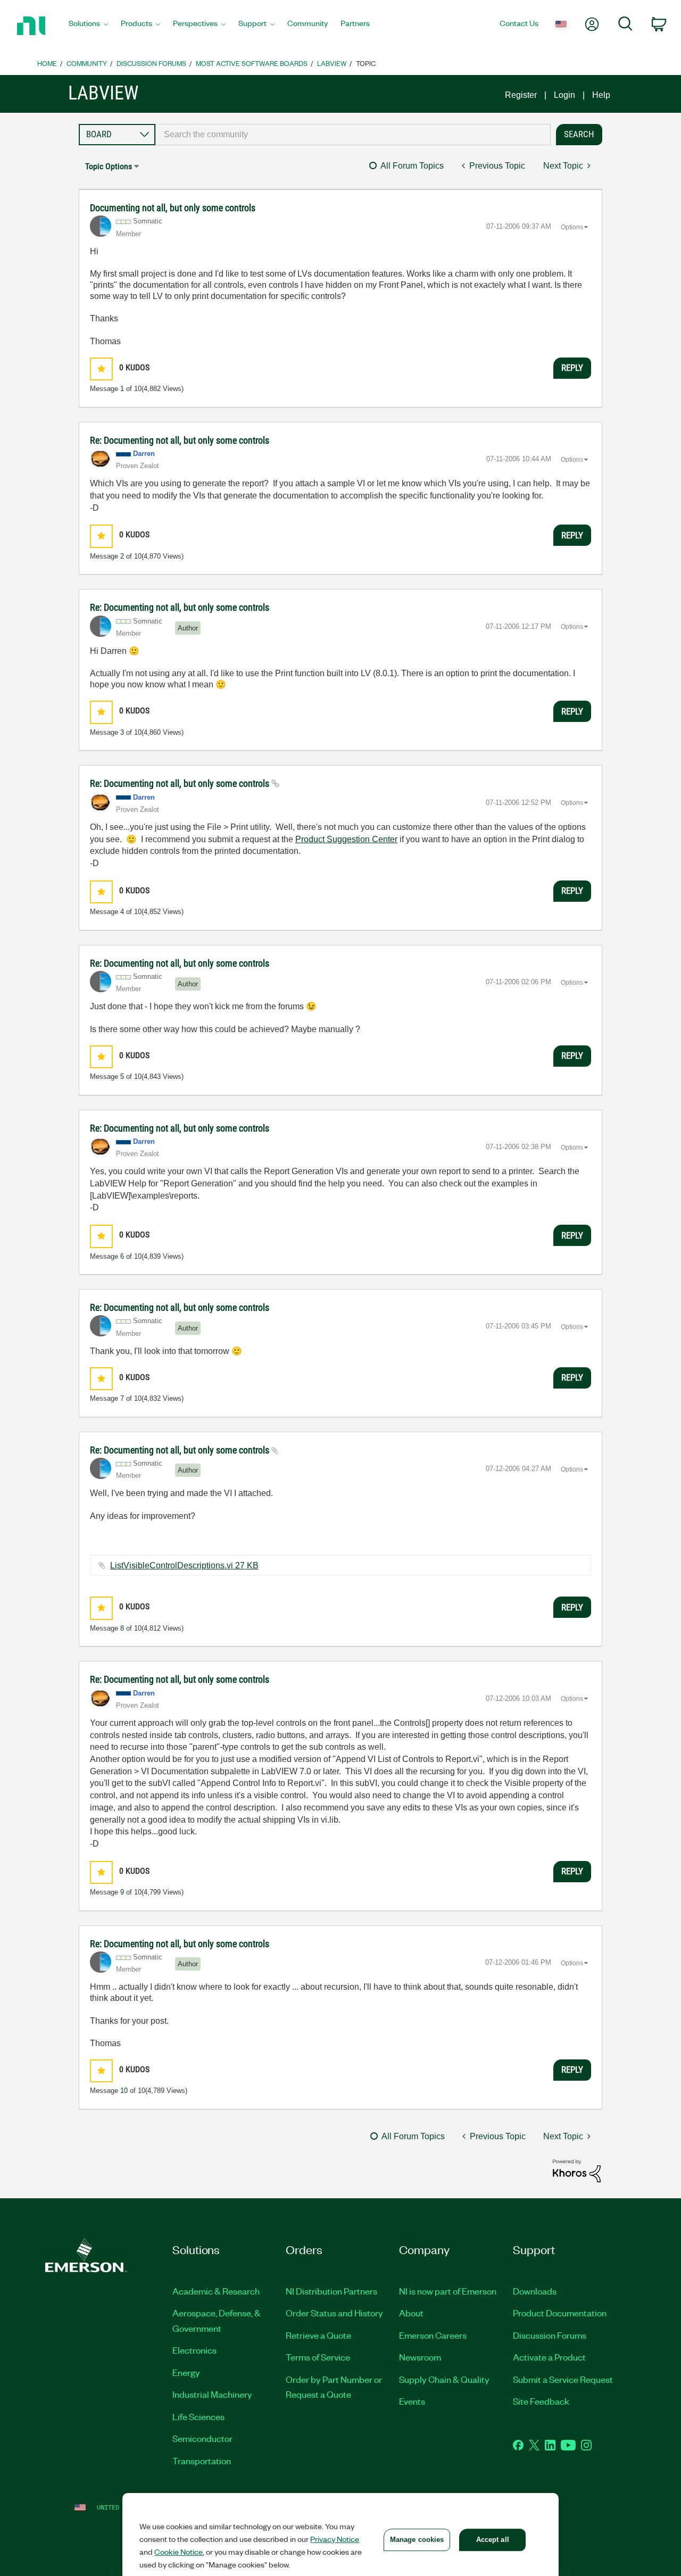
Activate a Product (549, 2357)
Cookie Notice (178, 2552)
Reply (572, 368)
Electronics (194, 2350)
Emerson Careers (433, 2335)
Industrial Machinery (212, 2394)
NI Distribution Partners (331, 2291)
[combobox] (353, 135)
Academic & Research (216, 2291)
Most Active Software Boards (252, 63)
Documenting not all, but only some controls (173, 208)
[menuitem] (88, 26)
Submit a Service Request (563, 2379)
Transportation (202, 2461)
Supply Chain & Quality (444, 2379)
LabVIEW (332, 63)
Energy (186, 2372)
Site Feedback (541, 2401)
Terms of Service (318, 2357)
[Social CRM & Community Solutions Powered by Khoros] (577, 2170)
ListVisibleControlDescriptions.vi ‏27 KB (184, 1565)
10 (124, 2091)
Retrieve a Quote (318, 2335)
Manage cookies (417, 2540)
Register (521, 95)
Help (601, 95)
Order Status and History (334, 2313)
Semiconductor (202, 2438)
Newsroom (420, 2357)
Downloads (535, 2291)
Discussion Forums (151, 63)
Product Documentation (560, 2313)
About (411, 2313)
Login (564, 95)
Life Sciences (198, 2416)
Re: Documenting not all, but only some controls (180, 440)
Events (412, 2401)
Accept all (493, 2540)
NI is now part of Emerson (448, 2291)
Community (87, 63)
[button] (101, 369)
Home (47, 63)
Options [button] (572, 227)
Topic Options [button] (109, 166)
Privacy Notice (335, 2539)
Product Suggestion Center (346, 839)
